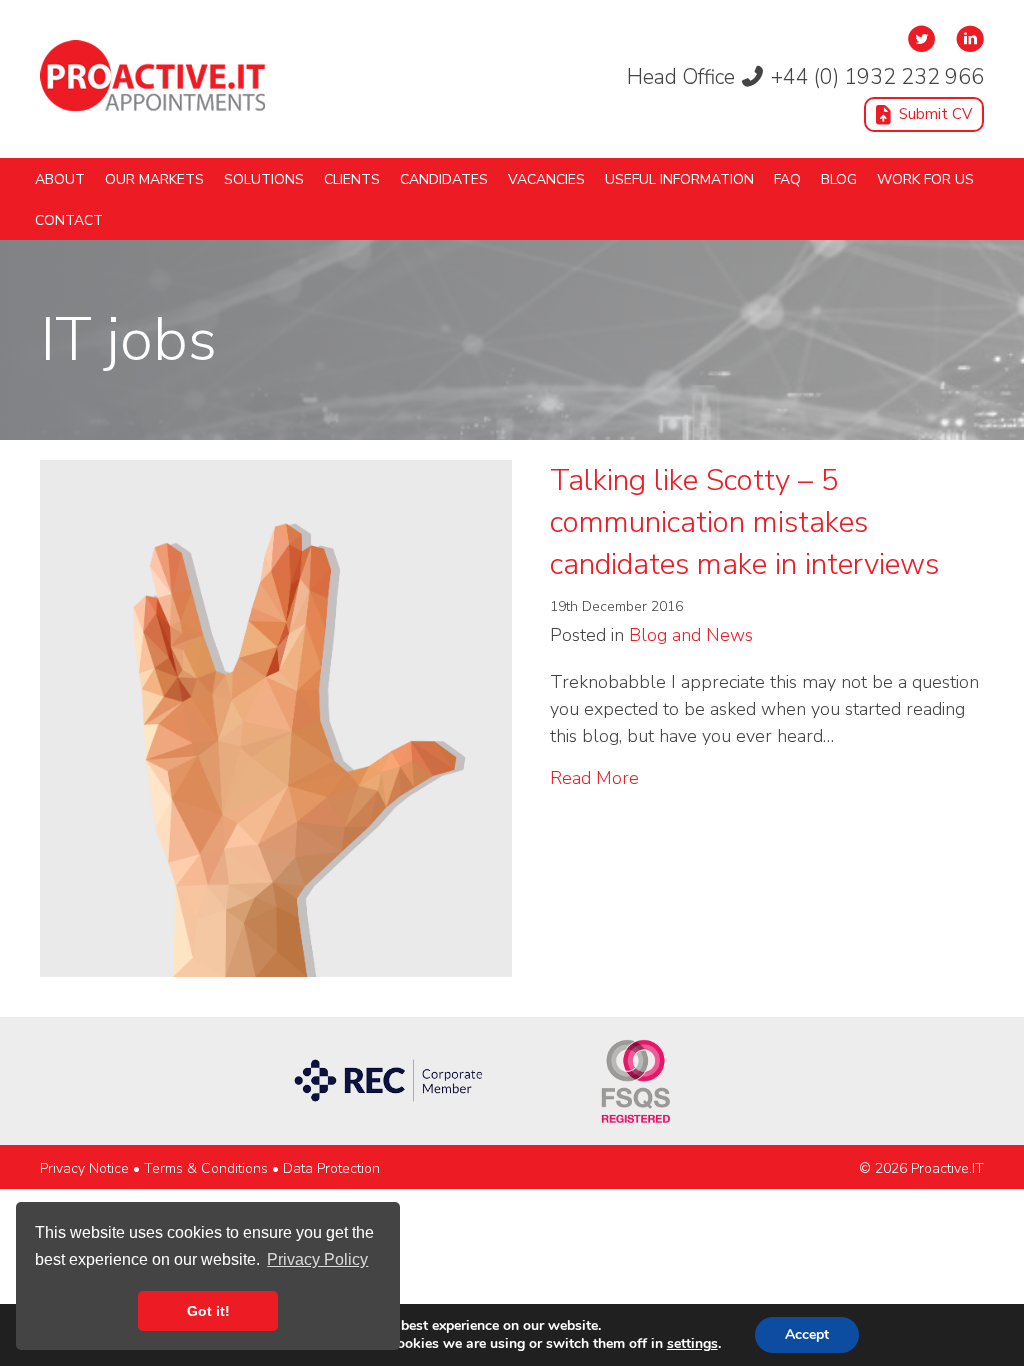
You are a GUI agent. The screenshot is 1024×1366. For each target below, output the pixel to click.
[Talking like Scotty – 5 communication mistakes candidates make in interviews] (276, 716)
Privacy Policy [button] (317, 1259)
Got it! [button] (208, 1311)
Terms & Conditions (206, 1168)
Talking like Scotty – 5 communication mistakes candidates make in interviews (744, 522)
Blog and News (691, 635)
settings (692, 1344)
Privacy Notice (84, 1168)
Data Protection (331, 1168)
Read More (594, 777)
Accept (807, 1334)
